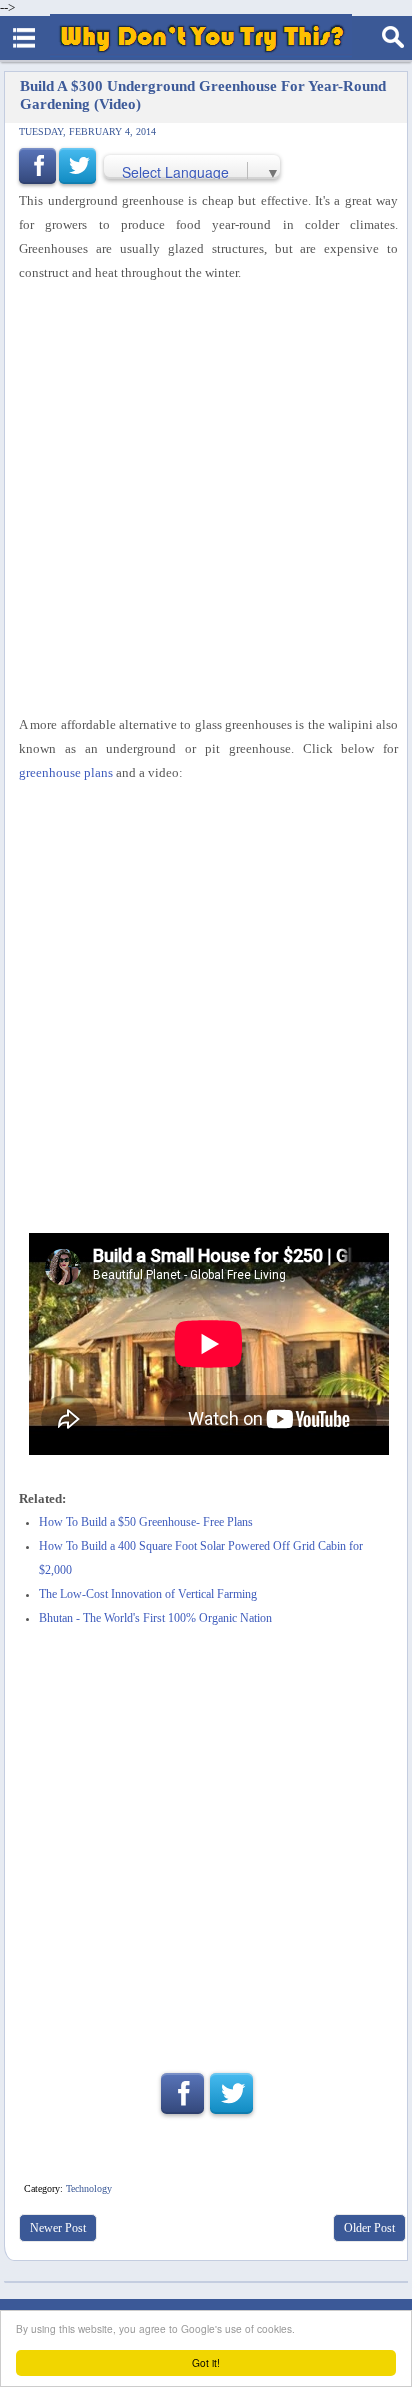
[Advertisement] (206, 499)
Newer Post (58, 2228)
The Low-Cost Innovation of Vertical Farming (148, 1594)
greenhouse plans (66, 772)
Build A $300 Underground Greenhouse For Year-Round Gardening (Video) (203, 94)
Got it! (206, 2362)
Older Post (369, 2228)
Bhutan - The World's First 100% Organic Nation (155, 1618)
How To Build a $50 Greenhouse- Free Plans (146, 1522)
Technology (89, 2188)
